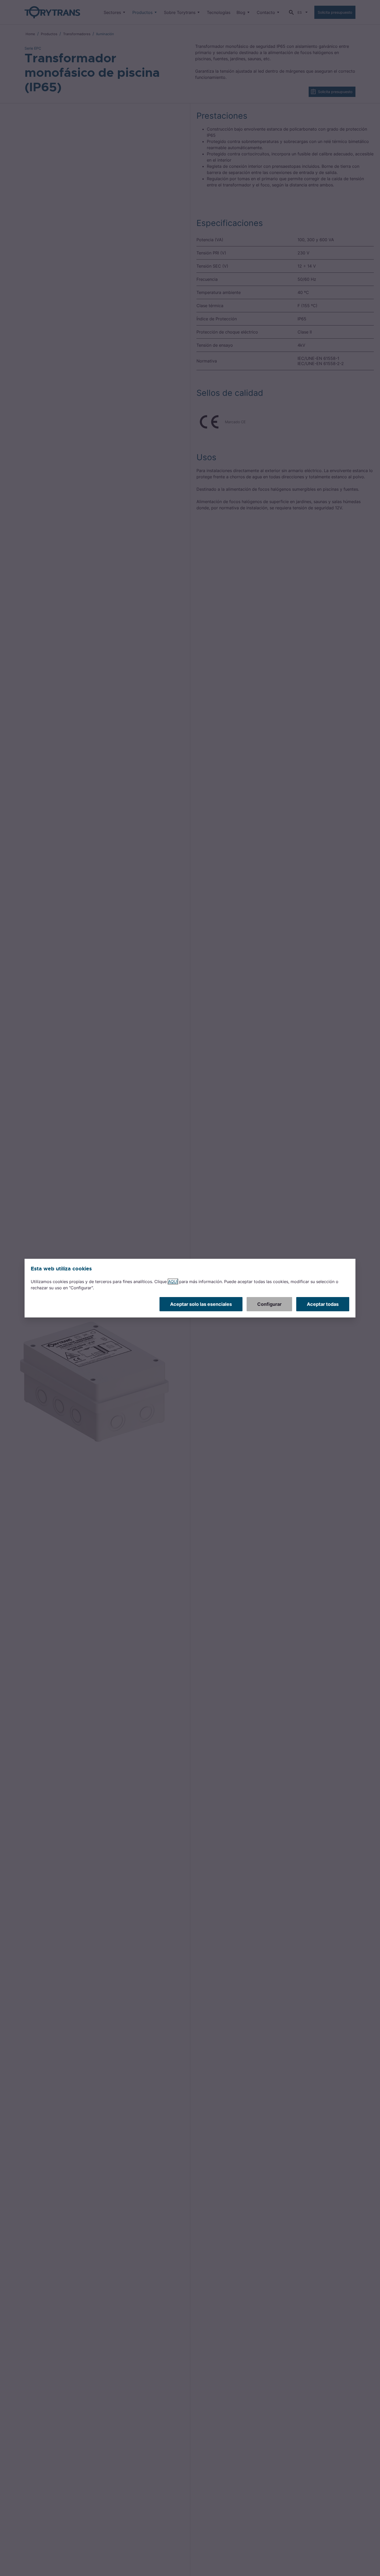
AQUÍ (173, 1282)
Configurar (269, 1304)
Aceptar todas (323, 1304)
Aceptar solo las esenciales (201, 1304)
